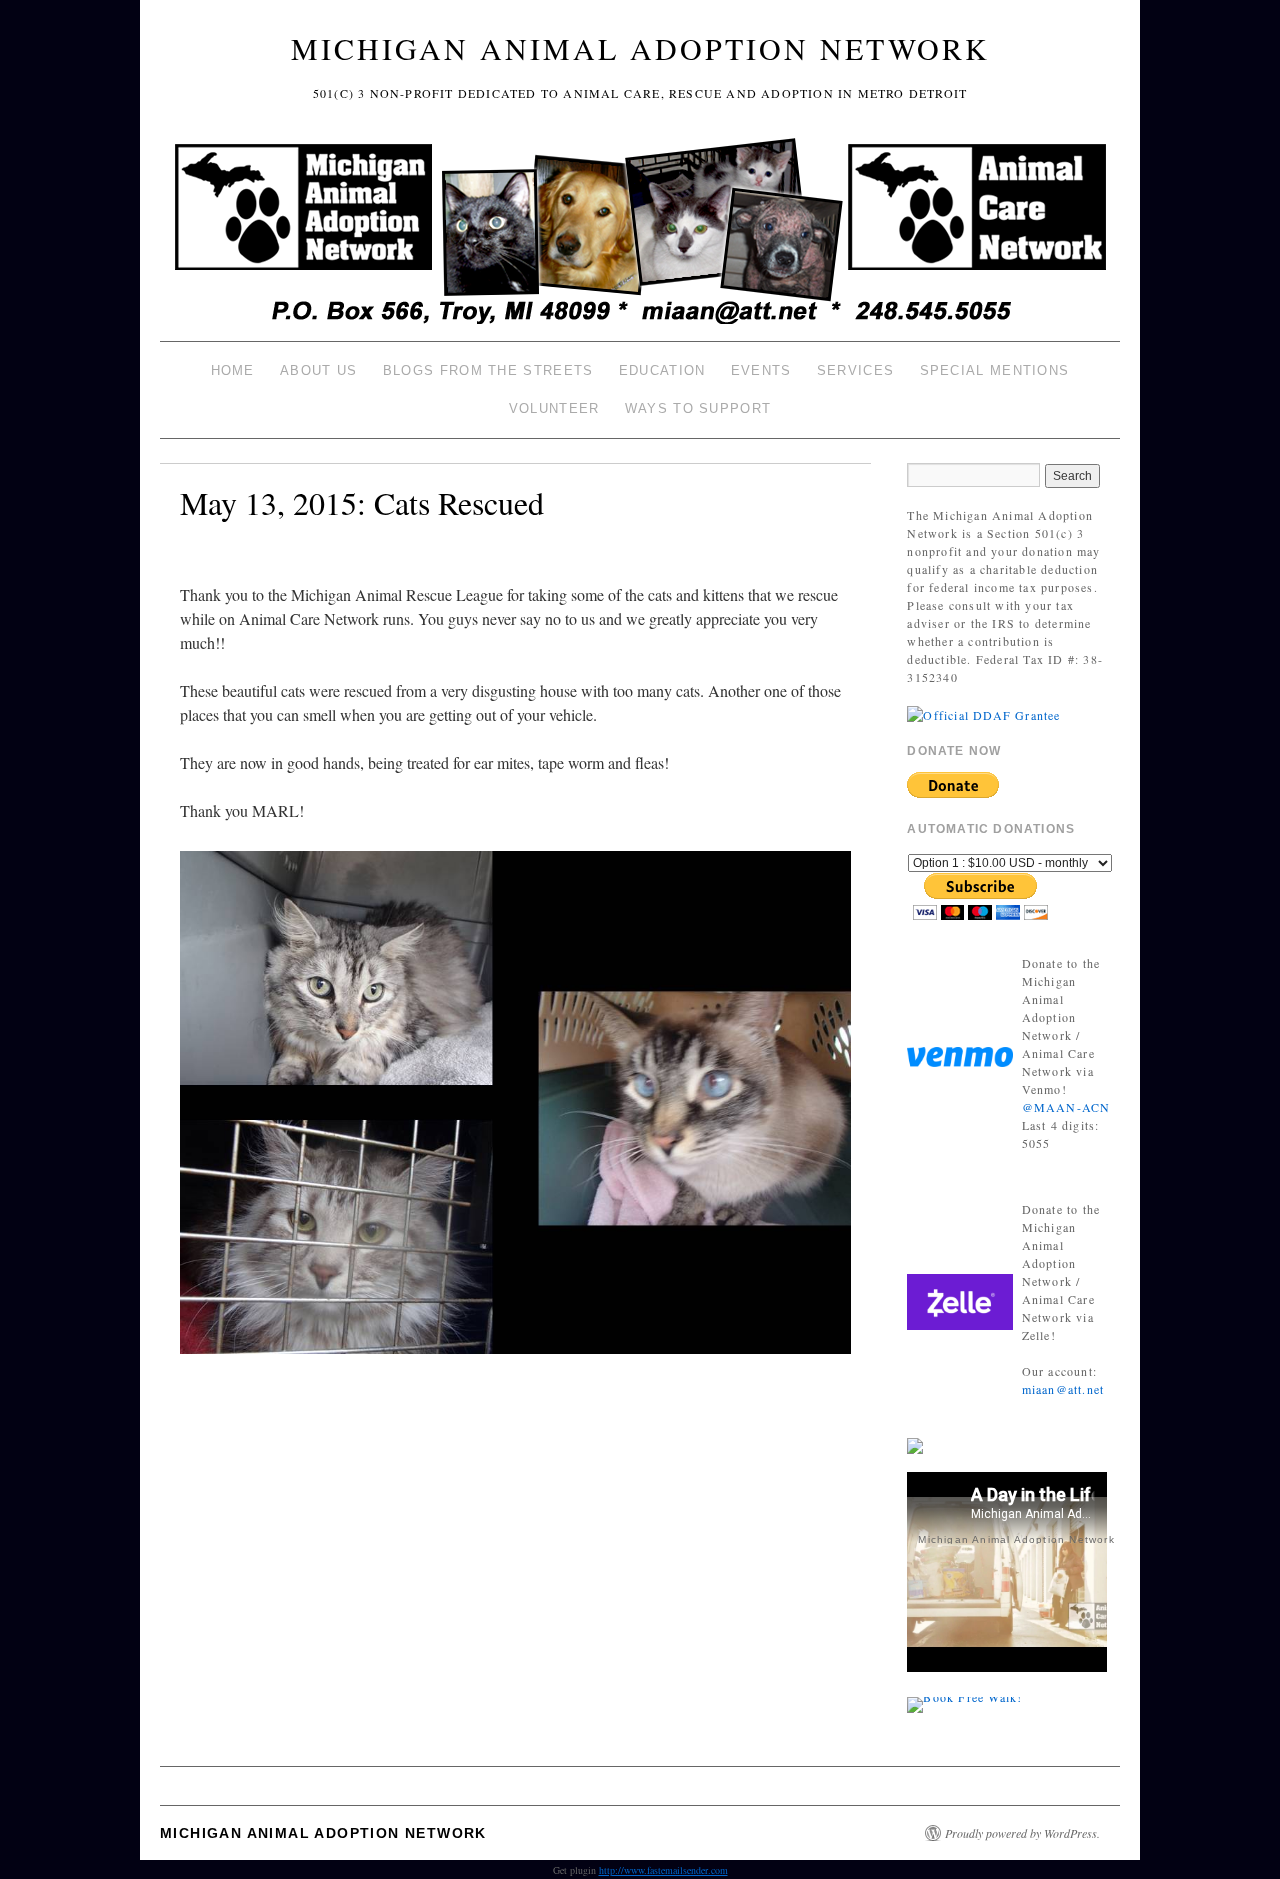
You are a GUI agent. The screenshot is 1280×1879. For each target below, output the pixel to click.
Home (233, 370)
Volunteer (554, 408)
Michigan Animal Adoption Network (640, 48)
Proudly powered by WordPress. (1022, 1833)
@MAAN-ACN (1066, 1107)
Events (761, 370)
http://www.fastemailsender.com (663, 1870)
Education (662, 370)
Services (855, 370)
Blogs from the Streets (488, 370)
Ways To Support (698, 408)
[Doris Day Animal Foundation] (983, 713)
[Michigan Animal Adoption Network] (640, 233)
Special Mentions (995, 370)
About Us (318, 370)
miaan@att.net (1063, 1389)
